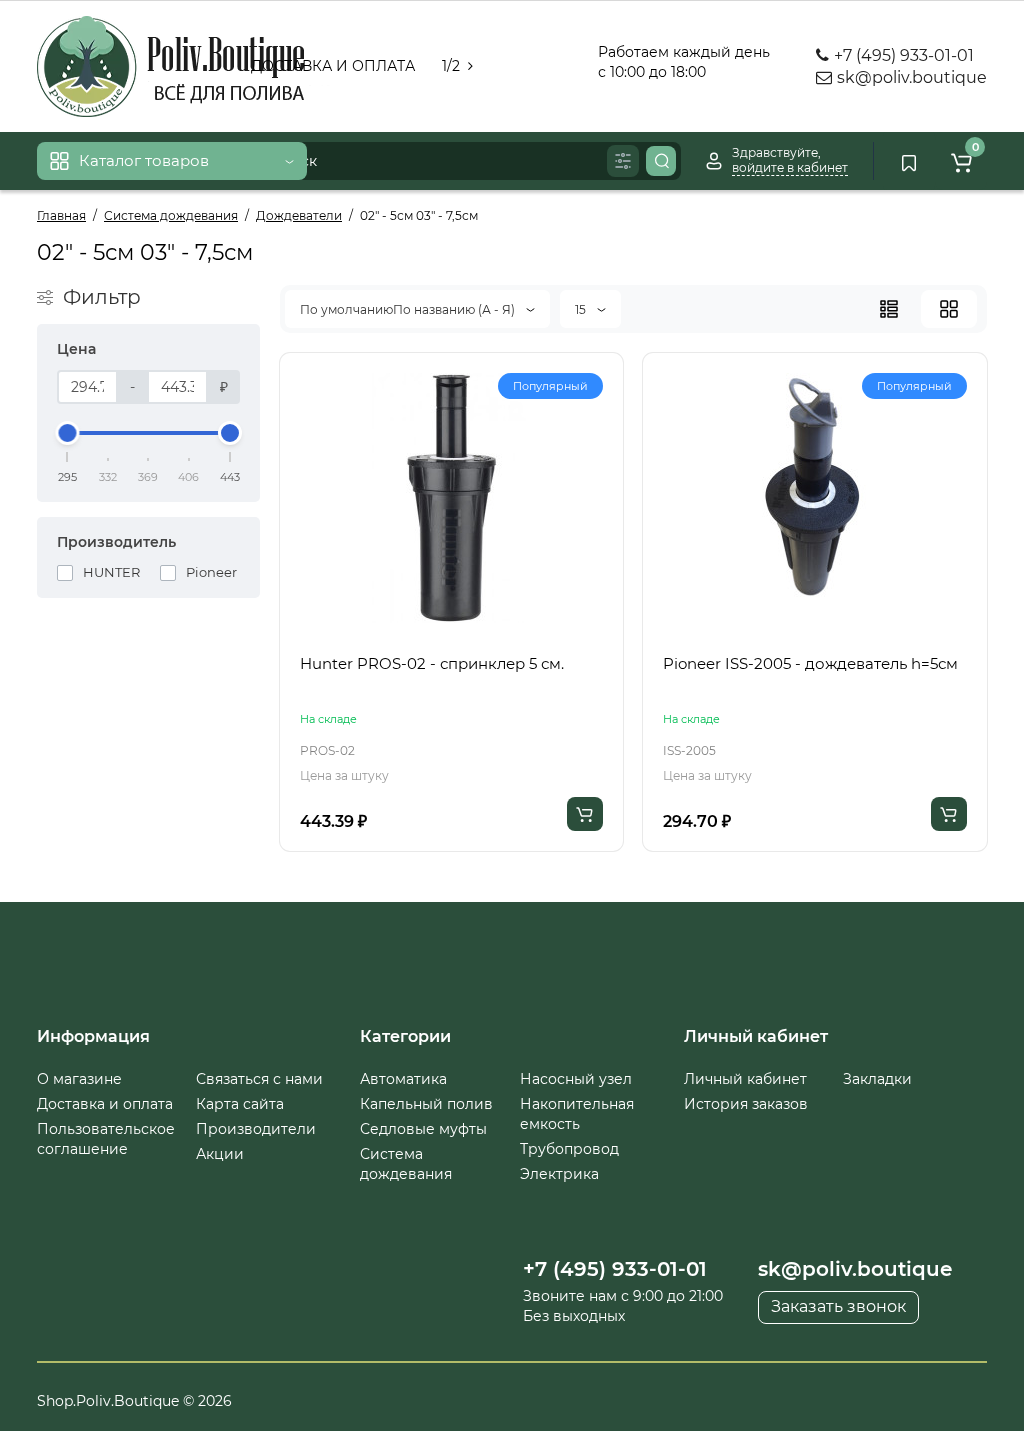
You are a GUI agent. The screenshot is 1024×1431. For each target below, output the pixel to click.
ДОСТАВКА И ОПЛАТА (333, 66)
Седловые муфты (423, 1129)
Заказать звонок (838, 1306)
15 (582, 309)
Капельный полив (426, 1104)
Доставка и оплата (105, 1104)
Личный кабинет (745, 1079)
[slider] (68, 433)
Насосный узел (576, 1079)
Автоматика (403, 1079)
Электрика (559, 1174)
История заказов (746, 1104)
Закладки (877, 1079)
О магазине (79, 1079)
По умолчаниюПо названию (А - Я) (409, 309)
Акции (220, 1154)
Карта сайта (240, 1104)
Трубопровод (569, 1149)
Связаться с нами (259, 1079)
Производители (256, 1129)
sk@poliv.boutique (910, 77)
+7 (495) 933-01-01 (902, 55)
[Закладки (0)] (909, 161)
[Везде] (623, 161)
